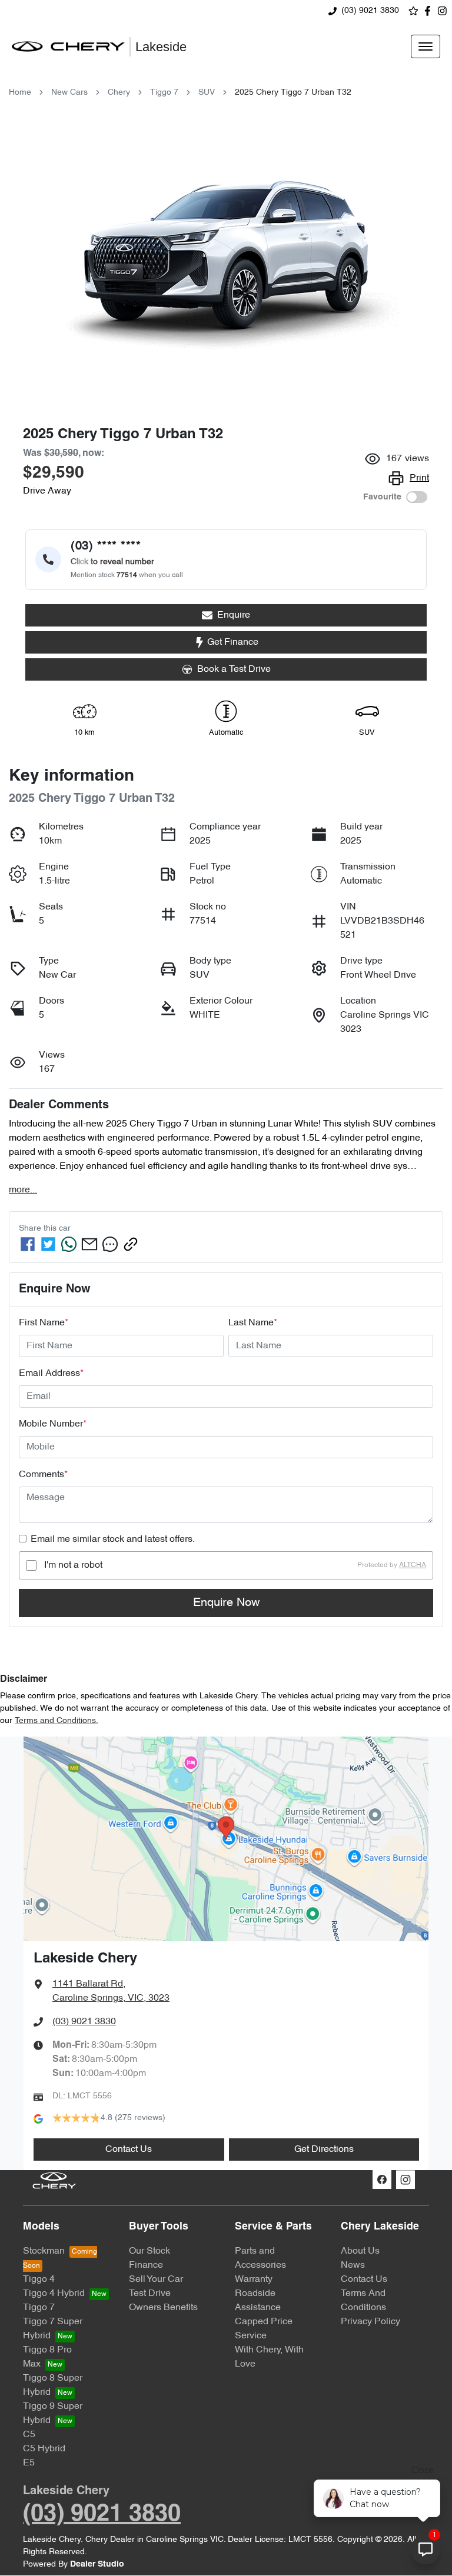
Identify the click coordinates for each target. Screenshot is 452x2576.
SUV (207, 93)
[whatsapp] (69, 1244)
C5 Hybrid (44, 2449)
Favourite (382, 497)
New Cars (69, 93)
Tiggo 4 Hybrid (54, 2294)
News (353, 2265)
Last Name (253, 1323)
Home (20, 93)
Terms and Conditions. (56, 1721)
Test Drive (150, 2294)
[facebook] (28, 1244)
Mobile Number (53, 1424)
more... (23, 1190)
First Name (44, 1323)
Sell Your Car (156, 2280)
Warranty (254, 2280)
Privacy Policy (370, 2322)
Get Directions (324, 2150)
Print (419, 478)
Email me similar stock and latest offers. (113, 1539)
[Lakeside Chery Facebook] (430, 11)
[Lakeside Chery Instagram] (445, 11)
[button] (426, 46)
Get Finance (233, 642)
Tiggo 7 (164, 93)
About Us (360, 2251)
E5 (29, 2463)
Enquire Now (226, 1603)
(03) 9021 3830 (370, 11)
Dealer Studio (97, 2565)
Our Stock (149, 2251)
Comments (43, 1475)
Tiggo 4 (39, 2280)
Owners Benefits (163, 2308)
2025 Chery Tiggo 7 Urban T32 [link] (293, 93)
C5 (29, 2435)
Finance (146, 2265)
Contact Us (129, 2150)
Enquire (234, 615)
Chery (119, 93)
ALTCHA (413, 1565)
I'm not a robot (73, 1565)
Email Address (51, 1374)
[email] (89, 1244)
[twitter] (48, 1244)
